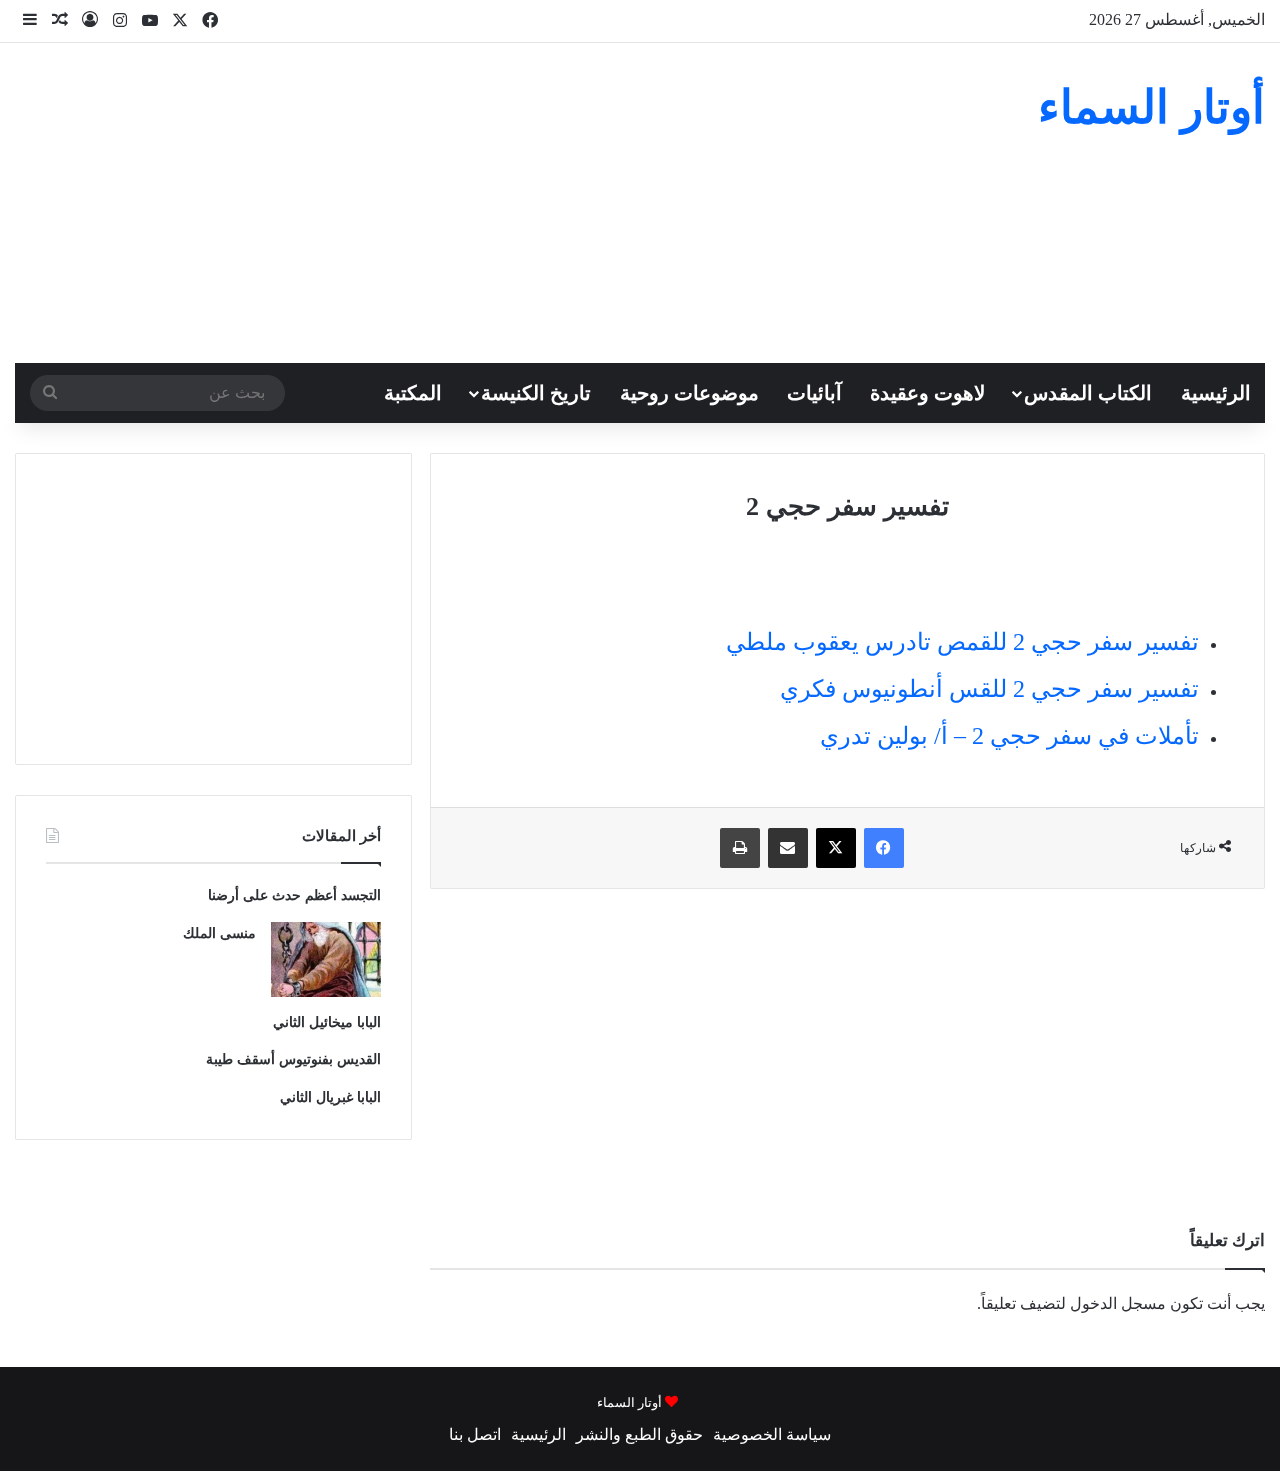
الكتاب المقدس (1088, 393)
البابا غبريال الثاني (330, 1097)
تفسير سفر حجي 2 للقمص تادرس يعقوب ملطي (962, 642)
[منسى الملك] (326, 959)
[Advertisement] (426, 203)
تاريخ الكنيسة (536, 393)
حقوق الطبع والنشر (639, 1434)
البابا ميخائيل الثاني (327, 1022)
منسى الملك (219, 933)
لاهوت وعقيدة (927, 393)
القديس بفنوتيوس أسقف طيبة (293, 1059)
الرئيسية (1216, 393)
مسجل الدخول (1118, 1303)
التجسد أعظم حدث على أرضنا (294, 895)
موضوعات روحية (689, 393)
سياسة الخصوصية (772, 1434)
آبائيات (814, 393)
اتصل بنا (475, 1434)
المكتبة (413, 393)
